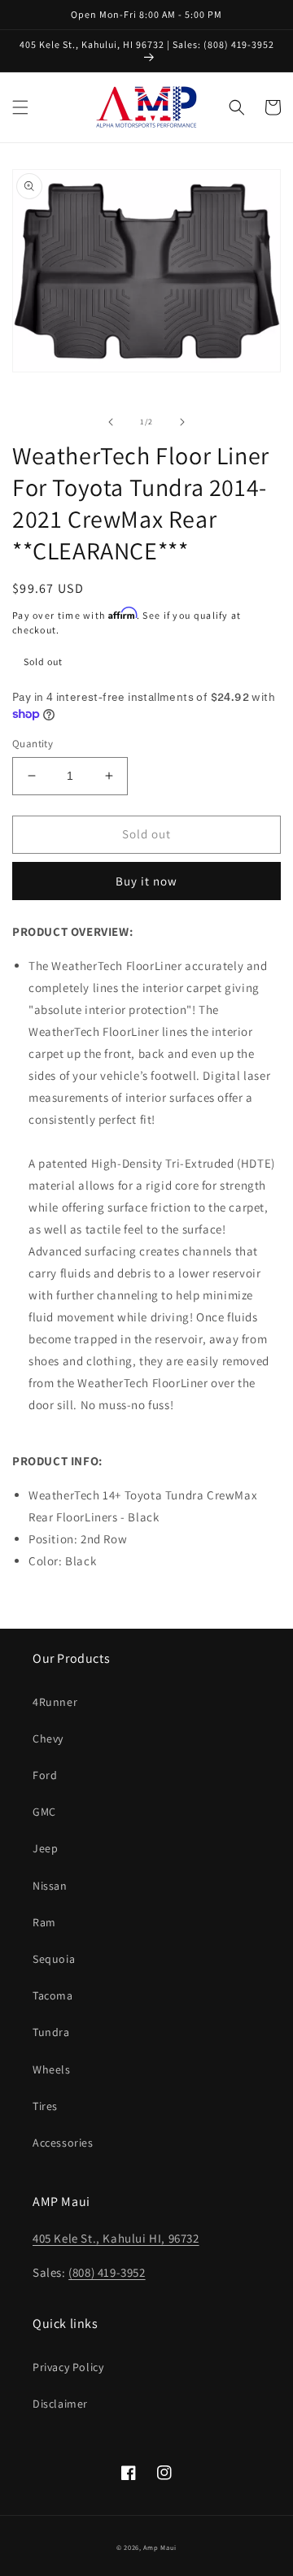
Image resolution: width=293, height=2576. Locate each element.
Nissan (50, 1886)
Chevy (48, 1738)
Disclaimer (60, 2404)
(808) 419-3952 (107, 2272)
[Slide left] (111, 422)
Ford (45, 1775)
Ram (44, 1922)
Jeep (45, 1848)
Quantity (33, 744)
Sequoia (54, 1959)
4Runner (55, 1702)
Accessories (63, 2143)
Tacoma (53, 1995)
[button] (20, 107)
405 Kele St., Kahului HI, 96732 (116, 2238)
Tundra (51, 2032)
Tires (45, 2106)
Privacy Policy (68, 2367)
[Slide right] (182, 422)
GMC (44, 1812)
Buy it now (146, 881)
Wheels (52, 2069)
